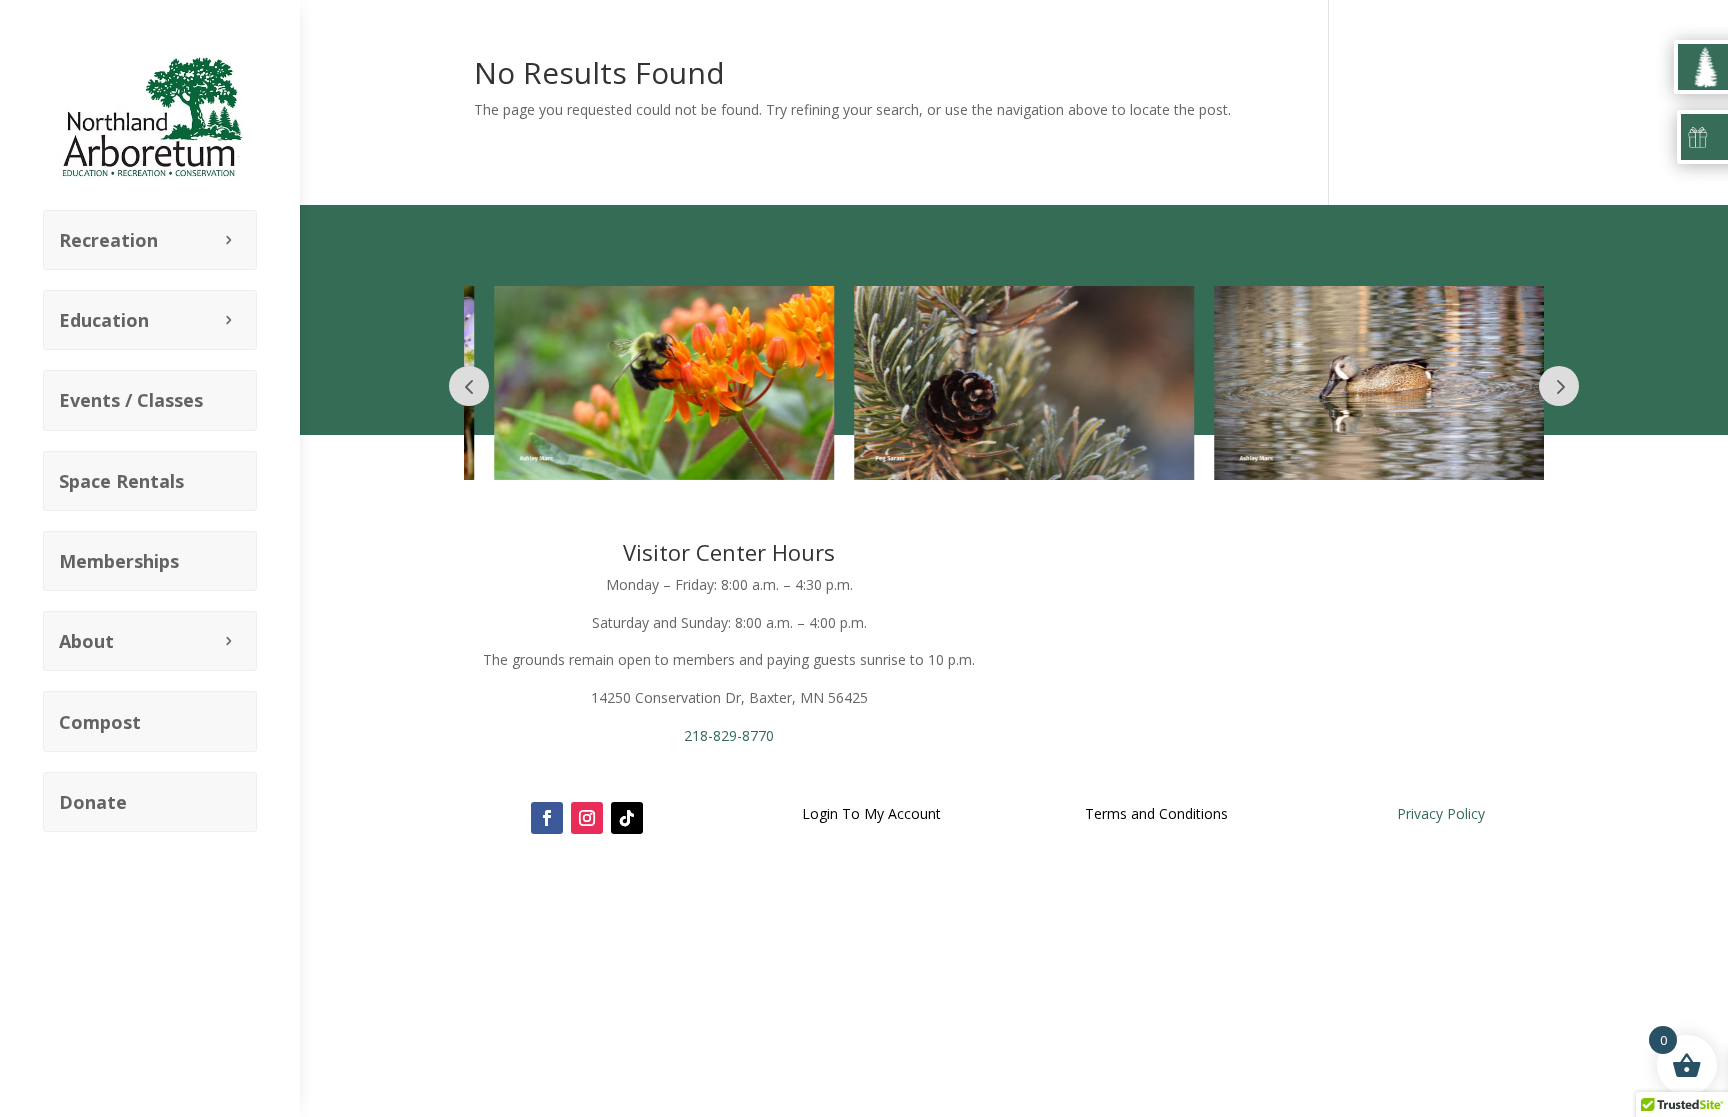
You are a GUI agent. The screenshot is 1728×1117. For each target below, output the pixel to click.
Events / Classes (131, 400)
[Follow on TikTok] (627, 818)
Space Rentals (121, 481)
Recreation (108, 240)
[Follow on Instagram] (587, 818)
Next (1559, 386)
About (86, 641)
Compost (100, 722)
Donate (93, 802)
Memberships (119, 561)
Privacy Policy (1441, 813)
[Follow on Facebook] (547, 818)
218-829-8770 (729, 735)
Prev (469, 386)
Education (104, 320)
